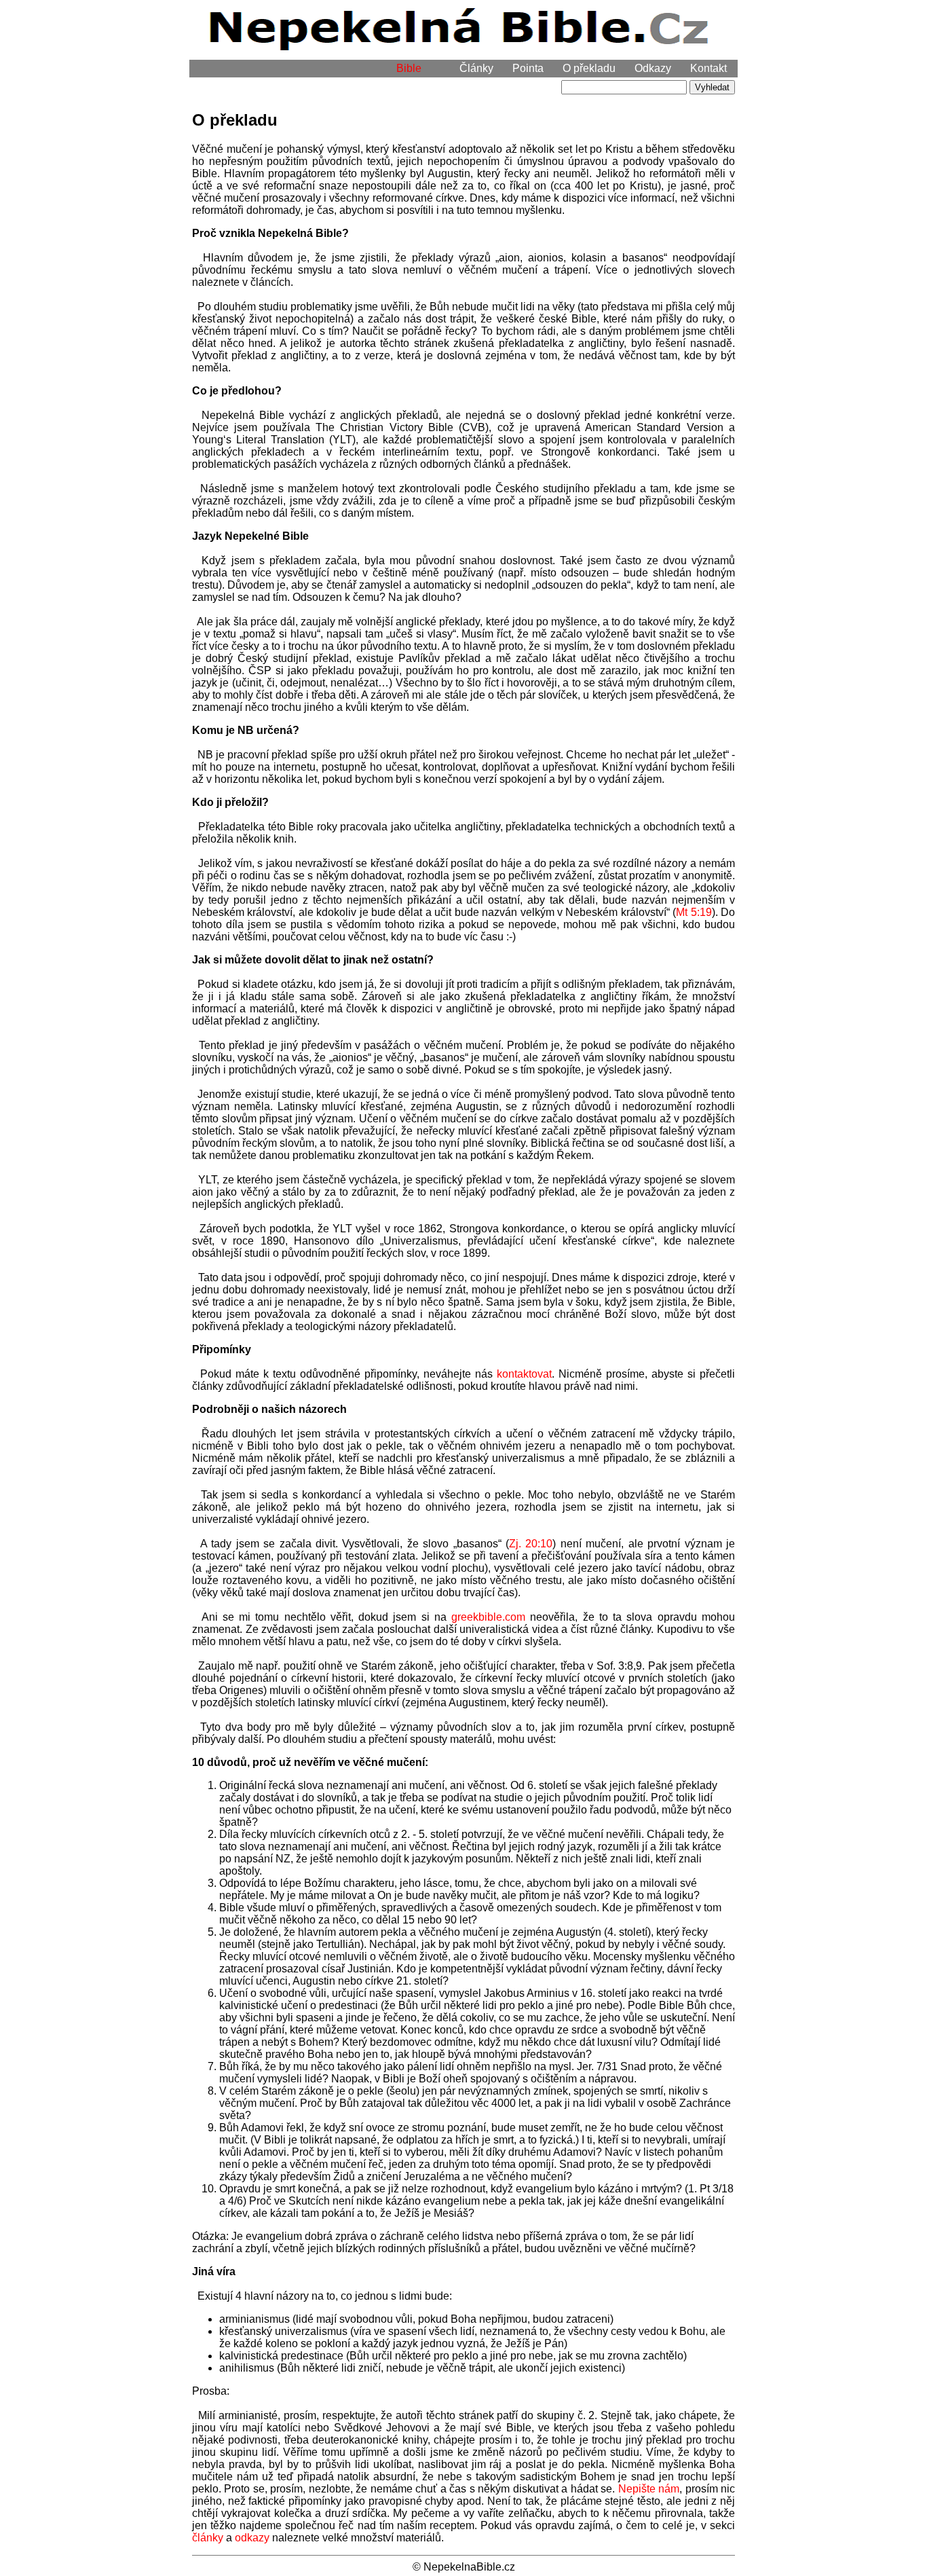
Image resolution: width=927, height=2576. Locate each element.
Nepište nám (649, 2489)
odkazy (252, 2538)
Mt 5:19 (694, 912)
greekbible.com (488, 1617)
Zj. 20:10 (531, 1544)
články (208, 2538)
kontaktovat (524, 1374)
